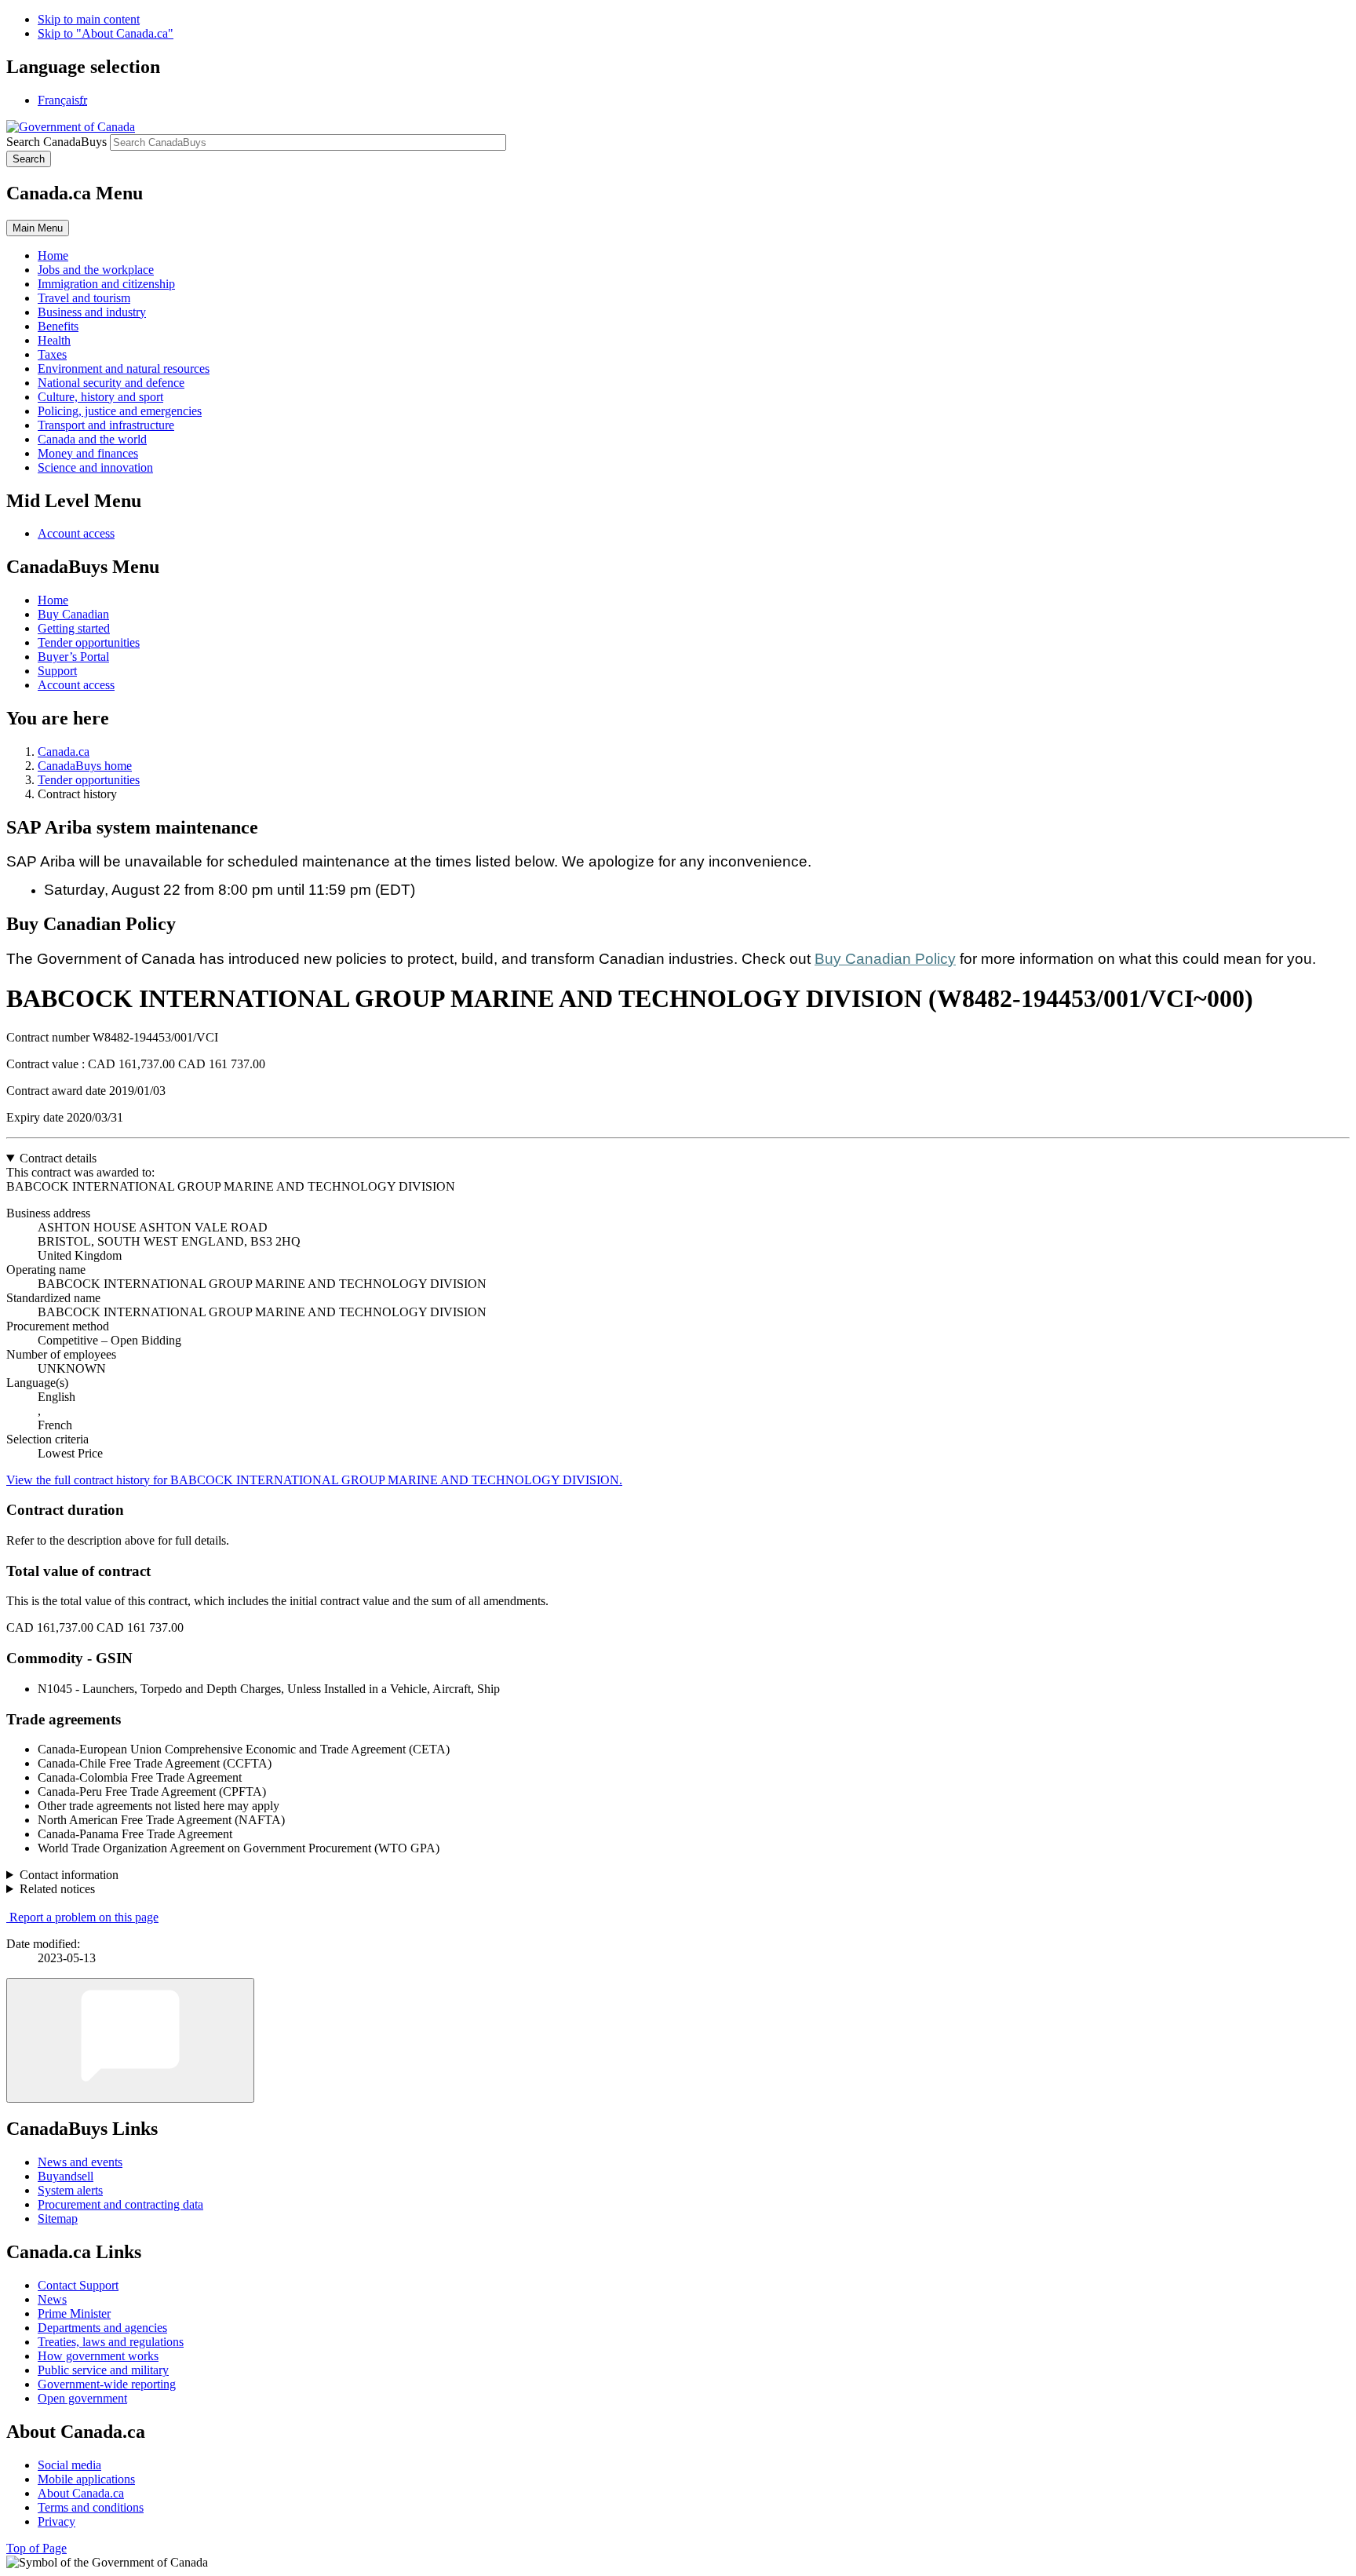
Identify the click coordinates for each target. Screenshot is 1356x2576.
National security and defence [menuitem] (111, 383)
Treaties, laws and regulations (111, 2342)
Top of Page (36, 2548)
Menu (38, 228)
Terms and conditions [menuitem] (91, 2507)
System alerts (70, 2190)
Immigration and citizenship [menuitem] (106, 284)
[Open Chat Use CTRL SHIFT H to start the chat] (130, 2040)
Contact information (69, 1875)
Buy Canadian (73, 614)
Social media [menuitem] (69, 2465)
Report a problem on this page (84, 1917)
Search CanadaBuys (56, 142)
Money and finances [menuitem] (88, 453)
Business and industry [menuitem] (92, 312)
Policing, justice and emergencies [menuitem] (120, 411)
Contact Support (78, 2285)
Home (53, 600)
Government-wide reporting (107, 2384)
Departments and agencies (102, 2328)
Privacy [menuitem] (56, 2521)
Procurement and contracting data (120, 2204)
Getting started (74, 628)
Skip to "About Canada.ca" (106, 33)
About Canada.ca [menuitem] (81, 2493)
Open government (82, 2398)
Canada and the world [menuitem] (92, 439)
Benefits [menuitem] (58, 326)
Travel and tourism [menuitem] (84, 298)
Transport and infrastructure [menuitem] (106, 425)
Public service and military (103, 2370)
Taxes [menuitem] (52, 354)
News (52, 2299)
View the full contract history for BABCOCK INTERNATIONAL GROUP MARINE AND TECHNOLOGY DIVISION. (314, 1480)
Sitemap (58, 2218)
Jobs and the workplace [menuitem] (96, 270)
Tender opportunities (89, 642)
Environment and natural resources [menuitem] (124, 369)
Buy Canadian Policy (885, 959)
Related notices (57, 1889)
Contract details (58, 1158)
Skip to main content (89, 19)
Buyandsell (66, 2176)
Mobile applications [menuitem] (86, 2479)
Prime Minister (74, 2313)
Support (57, 671)
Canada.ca (64, 752)
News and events (80, 2162)
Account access (76, 533)
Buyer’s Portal (73, 657)
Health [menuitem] (54, 340)
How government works (98, 2356)
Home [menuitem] (53, 255)
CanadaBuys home (85, 766)
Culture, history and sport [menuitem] (100, 397)
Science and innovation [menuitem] (95, 467)
